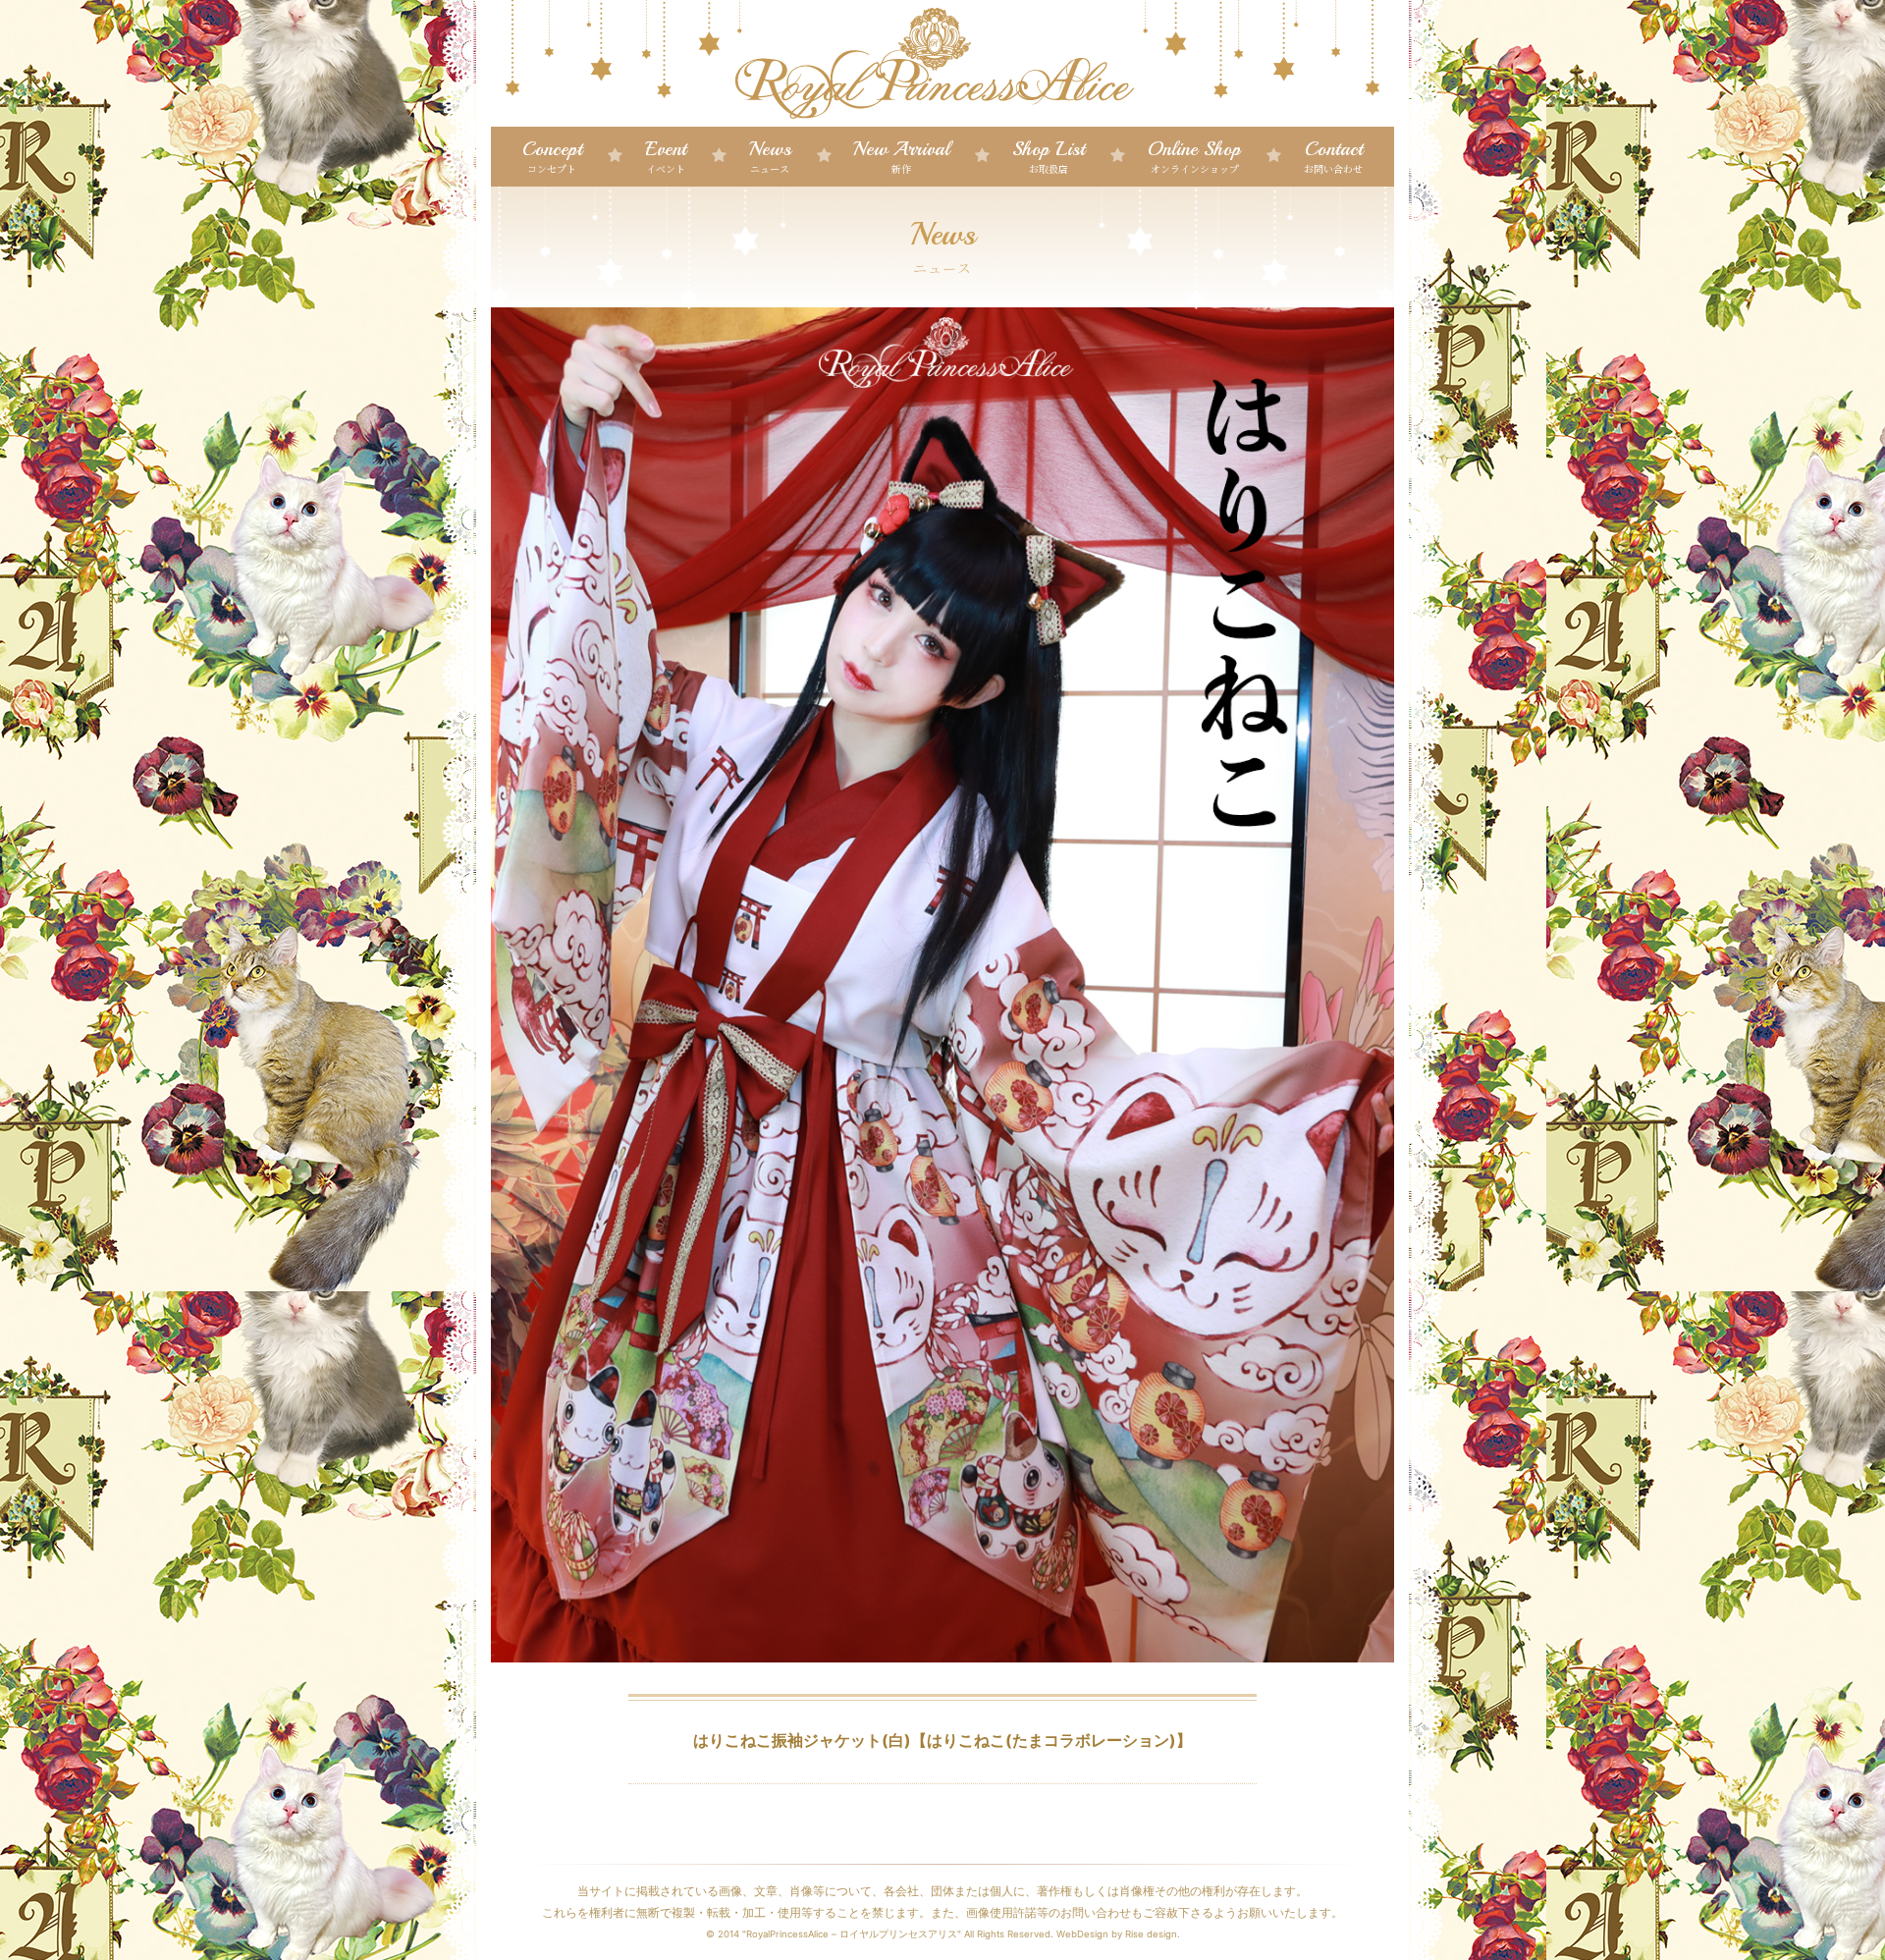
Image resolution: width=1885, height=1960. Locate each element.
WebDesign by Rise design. (1118, 1934)
